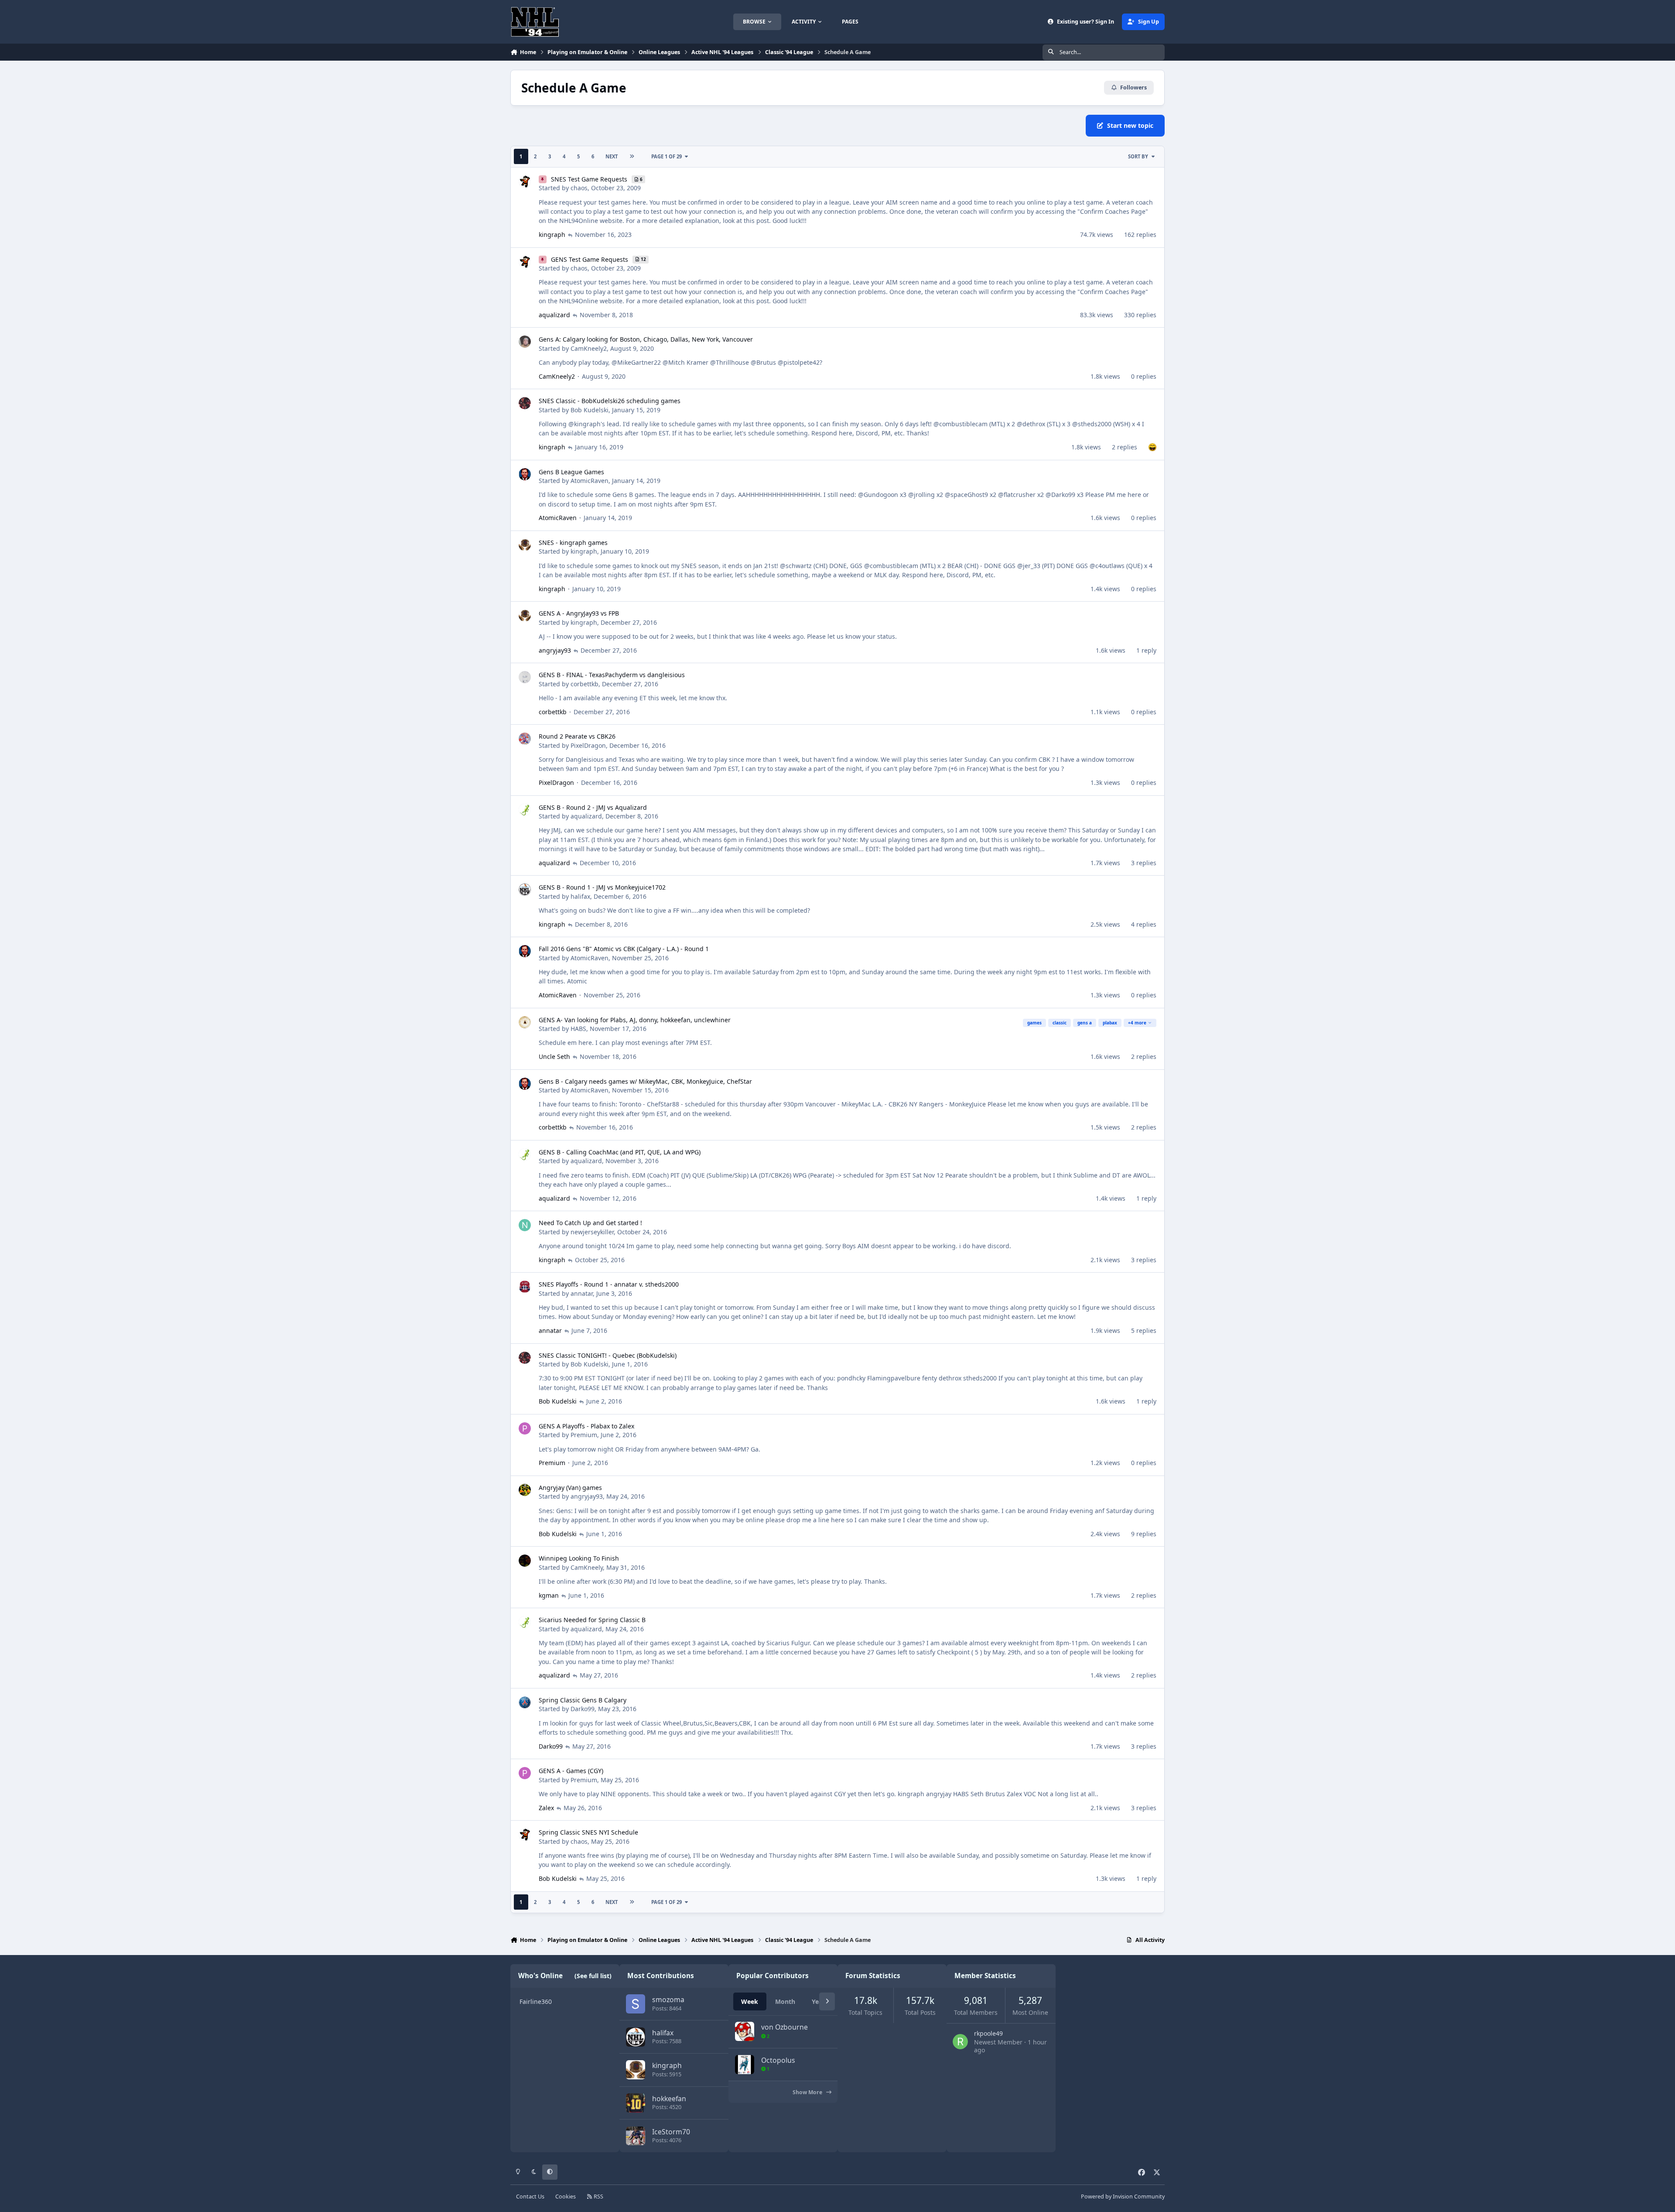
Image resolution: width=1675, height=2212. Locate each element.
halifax (580, 896)
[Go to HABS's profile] (525, 1022)
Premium (584, 1435)
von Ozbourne (785, 2027)
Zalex (546, 1808)
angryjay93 (555, 650)
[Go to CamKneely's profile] (525, 1561)
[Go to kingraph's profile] (525, 545)
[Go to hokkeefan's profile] (636, 2103)
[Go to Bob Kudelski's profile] (525, 403)
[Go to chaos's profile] (525, 181)
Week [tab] (750, 2001)
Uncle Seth (554, 1056)
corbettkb (585, 684)
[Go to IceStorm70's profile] (636, 2136)
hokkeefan (669, 2099)
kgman (549, 1595)
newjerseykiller (592, 1232)
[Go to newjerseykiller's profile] (525, 1225)
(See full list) (593, 1976)
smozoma (668, 2000)
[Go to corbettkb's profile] (525, 677)
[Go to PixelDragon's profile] (525, 739)
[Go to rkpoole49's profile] (960, 2042)
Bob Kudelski (590, 410)
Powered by (1123, 2197)
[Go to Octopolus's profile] (745, 2065)
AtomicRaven (590, 481)
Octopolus (778, 2060)
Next (612, 156)
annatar (582, 1293)
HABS (578, 1029)
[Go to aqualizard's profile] (525, 810)
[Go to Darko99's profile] (525, 1702)
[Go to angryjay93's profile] (525, 1490)
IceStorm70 (671, 2132)
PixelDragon (588, 745)
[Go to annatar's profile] (525, 1287)
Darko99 (583, 1709)
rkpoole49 (988, 2033)
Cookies (566, 2197)
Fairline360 (536, 2001)
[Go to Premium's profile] (525, 1428)
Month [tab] (785, 2001)
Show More (808, 2092)
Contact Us (530, 2197)
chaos (579, 188)
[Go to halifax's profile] (525, 890)
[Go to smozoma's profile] (636, 2004)
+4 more (1137, 1023)
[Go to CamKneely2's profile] (525, 342)
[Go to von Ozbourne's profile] (745, 2031)
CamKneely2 (589, 348)
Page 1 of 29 (667, 156)
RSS (598, 2197)
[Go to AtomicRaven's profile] (525, 474)
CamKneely (587, 1567)
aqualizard (554, 315)
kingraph (552, 235)
